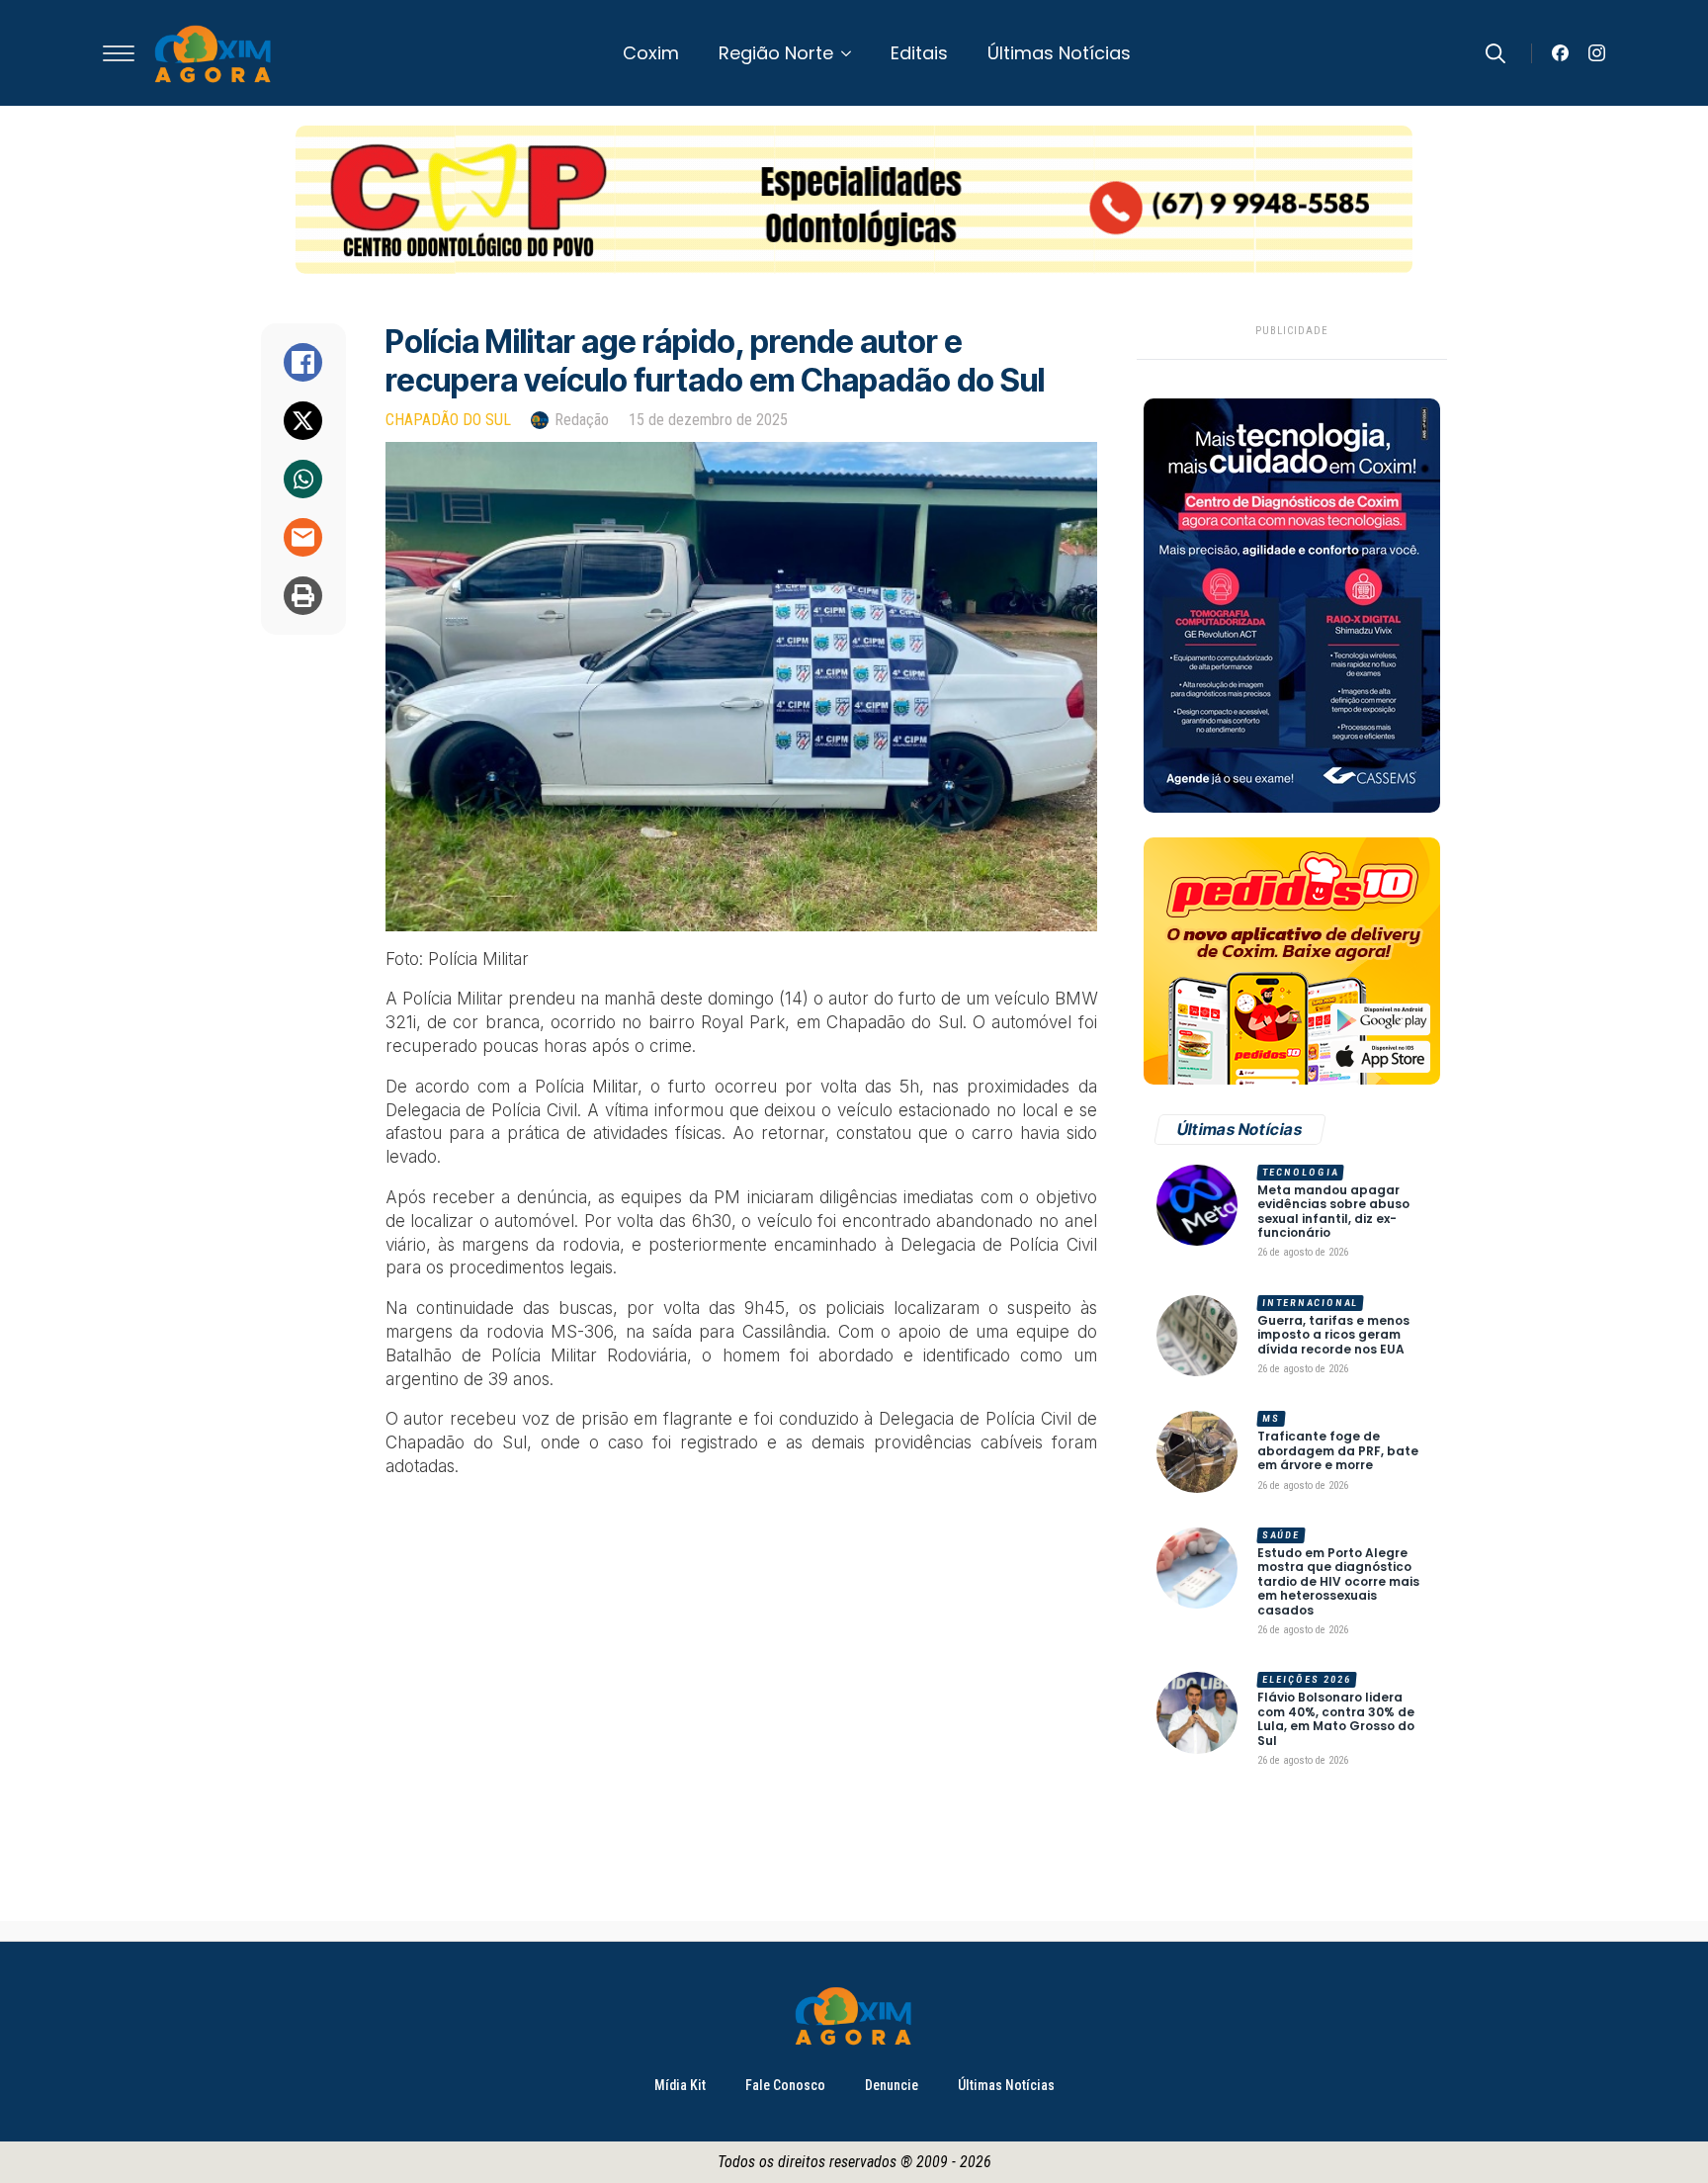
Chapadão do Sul (448, 420)
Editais (919, 53)
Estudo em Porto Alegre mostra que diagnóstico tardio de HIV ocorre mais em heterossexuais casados (1338, 1582)
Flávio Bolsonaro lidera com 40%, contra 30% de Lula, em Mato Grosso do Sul (1336, 1719)
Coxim (651, 53)
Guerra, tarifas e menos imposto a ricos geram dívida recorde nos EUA (1333, 1335)
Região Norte (776, 53)
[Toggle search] (1495, 53)
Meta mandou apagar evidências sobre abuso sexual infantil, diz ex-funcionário (1333, 1212)
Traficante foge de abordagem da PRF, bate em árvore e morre (1338, 1451)
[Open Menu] (119, 53)
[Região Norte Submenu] (852, 53)
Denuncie (892, 2085)
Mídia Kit (680, 2085)
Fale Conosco (785, 2085)
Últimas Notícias (1059, 53)
